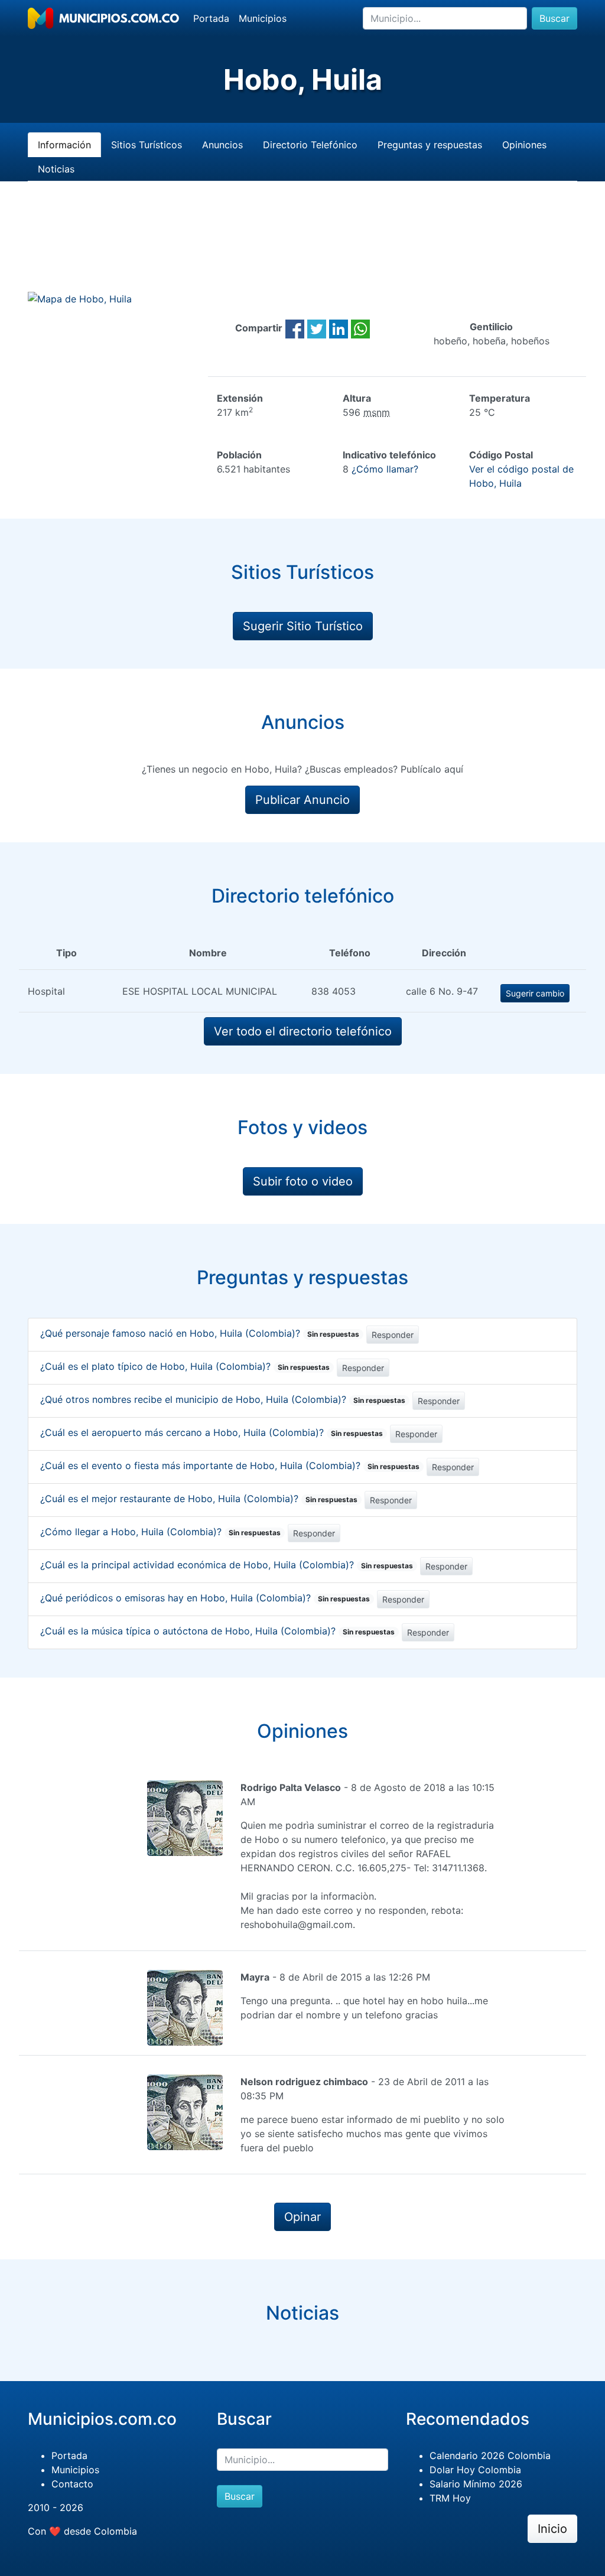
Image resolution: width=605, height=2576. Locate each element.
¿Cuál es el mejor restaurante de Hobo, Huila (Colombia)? (199, 1499)
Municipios (263, 18)
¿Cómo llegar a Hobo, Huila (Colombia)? (160, 1532)
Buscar (554, 18)
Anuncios (222, 145)
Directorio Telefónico (310, 145)
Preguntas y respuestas (430, 145)
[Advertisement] (302, 250)
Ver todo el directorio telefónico (303, 1031)
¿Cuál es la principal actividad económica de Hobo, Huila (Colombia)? (227, 1565)
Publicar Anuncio (302, 800)
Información (64, 145)
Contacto (72, 2484)
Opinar (302, 2217)
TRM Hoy (450, 2498)
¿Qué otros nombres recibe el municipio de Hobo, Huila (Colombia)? (223, 1399)
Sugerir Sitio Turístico (303, 626)
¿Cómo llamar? (385, 469)
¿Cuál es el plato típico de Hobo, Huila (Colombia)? (185, 1366)
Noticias (56, 169)
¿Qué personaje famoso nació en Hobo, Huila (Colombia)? (200, 1333)
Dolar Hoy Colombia (475, 2470)
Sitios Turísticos (147, 145)
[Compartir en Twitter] (317, 328)
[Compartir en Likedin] (339, 328)
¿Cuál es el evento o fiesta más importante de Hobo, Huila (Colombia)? (230, 1466)
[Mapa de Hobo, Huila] (80, 298)
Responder (393, 1335)
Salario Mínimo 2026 (476, 2484)
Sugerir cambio (535, 993)
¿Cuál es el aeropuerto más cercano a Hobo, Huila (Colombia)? (212, 1432)
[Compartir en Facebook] (295, 328)
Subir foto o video (303, 1181)
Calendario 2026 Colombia (490, 2455)
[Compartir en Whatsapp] (360, 328)
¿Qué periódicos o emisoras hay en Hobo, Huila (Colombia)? (205, 1598)
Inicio (552, 2529)
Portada (211, 18)
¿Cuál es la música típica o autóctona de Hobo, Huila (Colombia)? (217, 1631)
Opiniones (524, 145)
